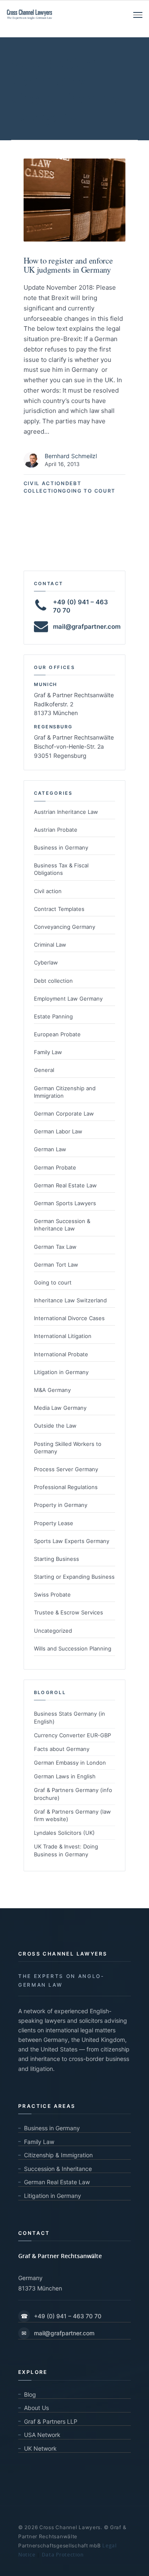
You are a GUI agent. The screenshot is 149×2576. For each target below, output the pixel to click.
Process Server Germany (66, 1469)
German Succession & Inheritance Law (62, 1225)
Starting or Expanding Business (74, 1577)
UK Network (40, 2448)
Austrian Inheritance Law (66, 812)
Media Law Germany (60, 1408)
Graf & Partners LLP (51, 2421)
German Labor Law (58, 1131)
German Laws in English (65, 1776)
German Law (50, 1149)
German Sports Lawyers (65, 1203)
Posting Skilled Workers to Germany (68, 1448)
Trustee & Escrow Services (68, 1612)
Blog (30, 2394)
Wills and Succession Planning (73, 1648)
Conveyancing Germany (65, 927)
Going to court (89, 491)
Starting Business (56, 1559)
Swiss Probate (52, 1594)
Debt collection (53, 981)
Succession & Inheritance (58, 2169)
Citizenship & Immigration (58, 2155)
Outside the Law (55, 1426)
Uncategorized (53, 1631)
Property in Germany (61, 1505)
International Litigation (63, 1336)
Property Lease (54, 1523)
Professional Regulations (66, 1487)
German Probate (55, 1167)
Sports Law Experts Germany (72, 1541)
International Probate (61, 1354)
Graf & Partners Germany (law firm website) (72, 1815)
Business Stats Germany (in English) (70, 1717)
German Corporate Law (64, 1113)
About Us (36, 2408)
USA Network (42, 2435)
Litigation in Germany (61, 1372)
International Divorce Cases (69, 1318)
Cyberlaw (46, 962)
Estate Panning (53, 1016)
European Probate (57, 1034)
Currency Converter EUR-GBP (72, 1735)
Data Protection (63, 2555)
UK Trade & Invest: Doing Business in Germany (66, 1850)
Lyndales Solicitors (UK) (64, 1833)
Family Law (48, 1052)
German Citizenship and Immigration (65, 1092)
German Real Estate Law (65, 1185)
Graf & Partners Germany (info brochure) (73, 1794)
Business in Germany (61, 847)
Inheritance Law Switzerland (70, 1300)
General (44, 1070)
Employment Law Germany (68, 999)
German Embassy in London (70, 1763)
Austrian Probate (56, 830)
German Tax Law (55, 1247)
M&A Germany (52, 1390)
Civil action (44, 483)
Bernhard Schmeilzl (71, 456)
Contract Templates (59, 909)
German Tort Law (56, 1265)
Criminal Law (50, 945)
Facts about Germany (62, 1749)
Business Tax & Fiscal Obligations (61, 869)
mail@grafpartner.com (87, 626)
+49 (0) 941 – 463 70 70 (61, 2316)
